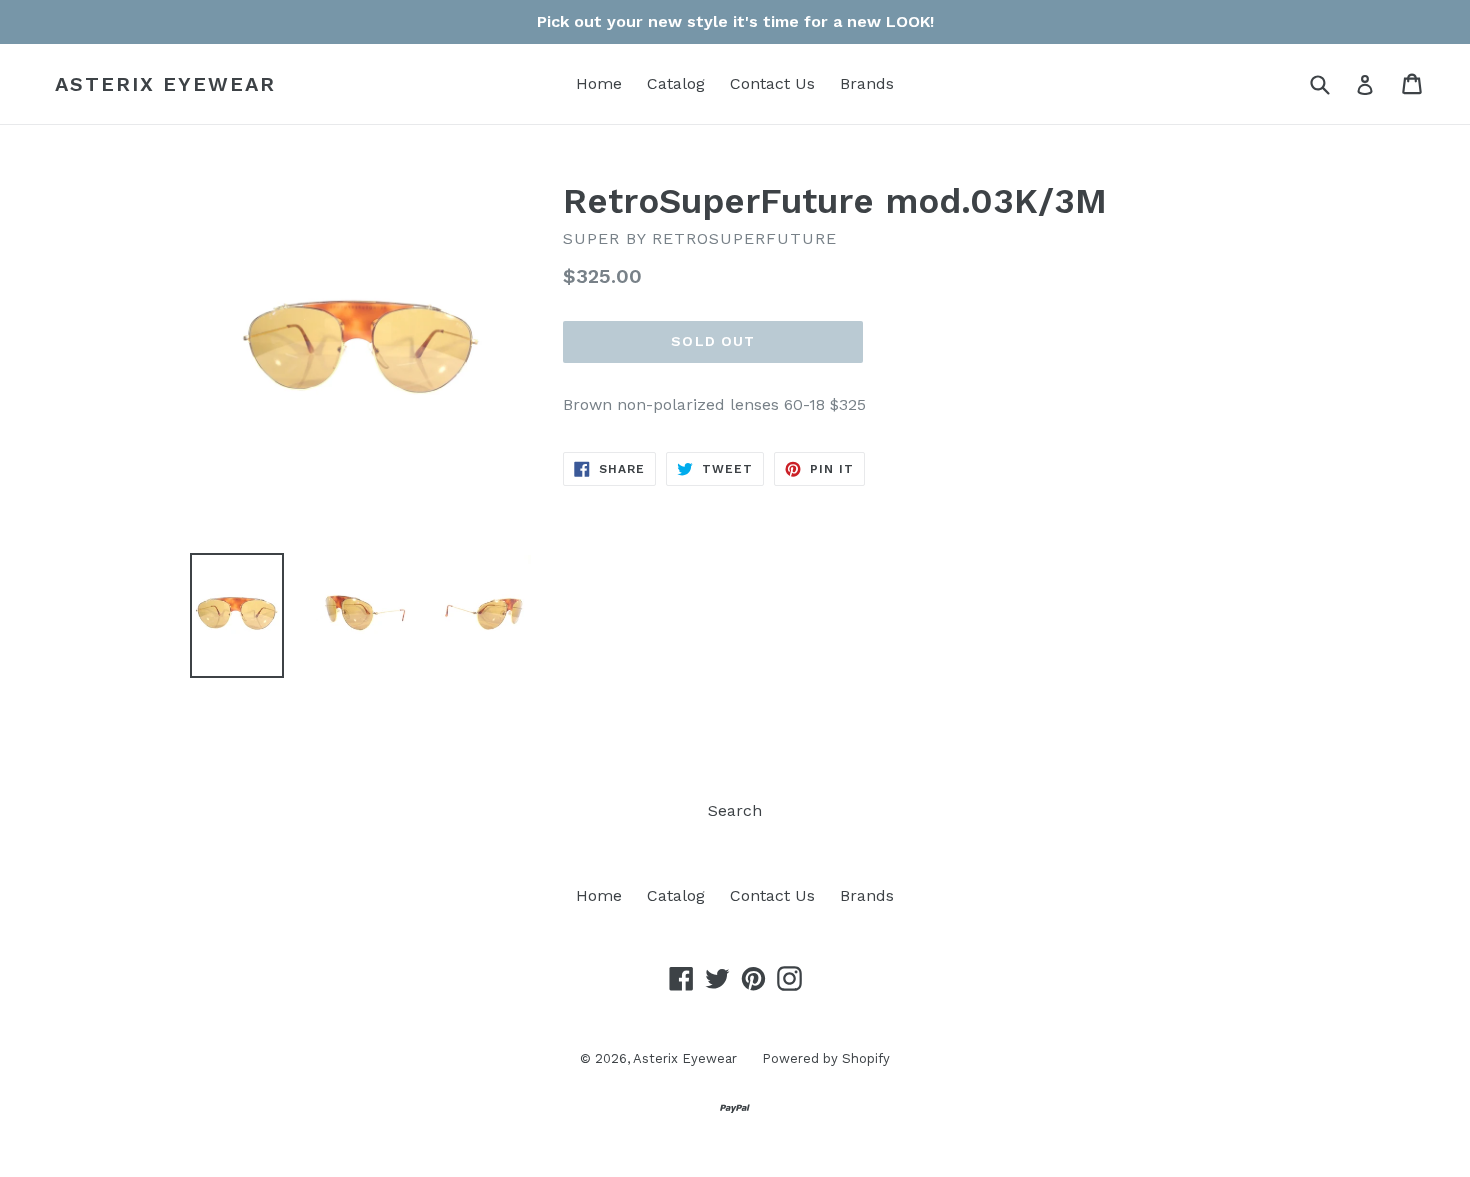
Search (735, 810)
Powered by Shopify (826, 1058)
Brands (867, 83)
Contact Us (772, 83)
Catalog (676, 83)
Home (599, 83)
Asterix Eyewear (165, 84)
